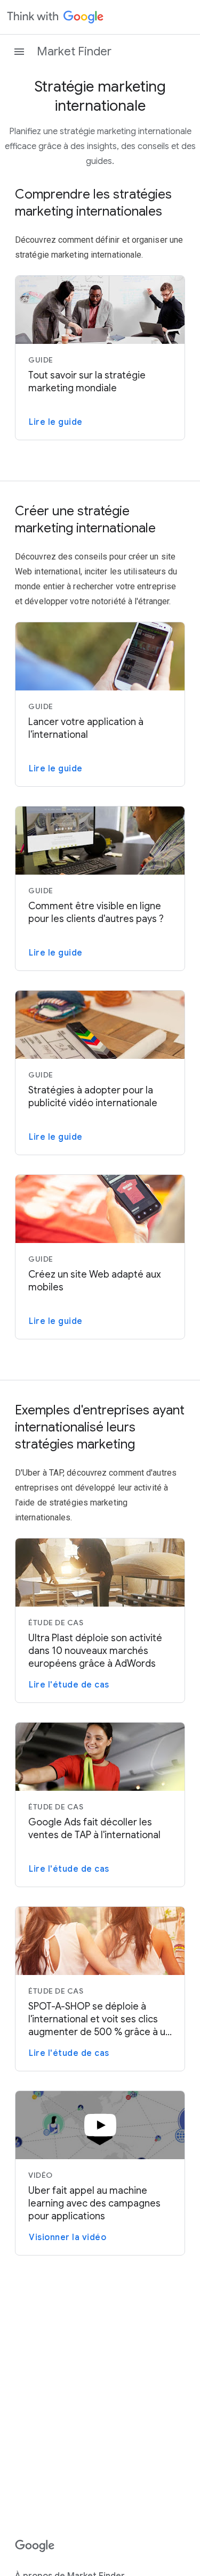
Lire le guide (56, 422)
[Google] (35, 2546)
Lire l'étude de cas (69, 1685)
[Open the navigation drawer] (19, 52)
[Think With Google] (55, 17)
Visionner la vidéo (67, 2237)
